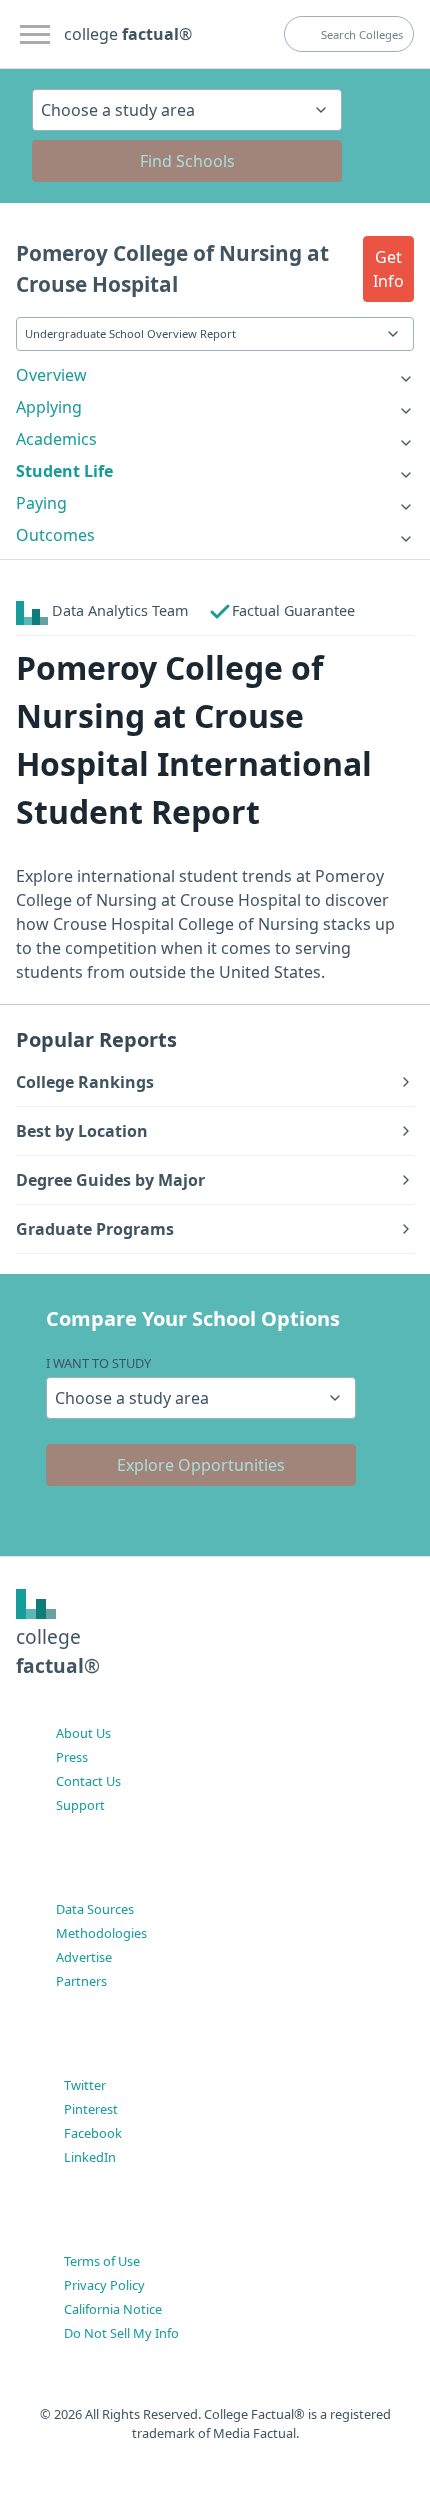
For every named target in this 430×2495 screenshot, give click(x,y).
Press (72, 1757)
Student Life (64, 471)
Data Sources (95, 1909)
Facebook (93, 2133)
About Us (83, 1733)
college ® (128, 34)
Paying (41, 503)
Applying (49, 407)
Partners (81, 1981)
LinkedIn (90, 2157)
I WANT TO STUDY (98, 1363)
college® (58, 1651)
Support (80, 1805)
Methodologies (101, 1933)
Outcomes (55, 535)
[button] (388, 269)
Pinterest (91, 2109)
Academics (56, 439)
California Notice (113, 2309)
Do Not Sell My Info (121, 2333)
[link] (215, 375)
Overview (51, 375)
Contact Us (88, 1781)
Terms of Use (102, 2261)
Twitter (85, 2085)
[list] (215, 375)
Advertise (84, 1957)
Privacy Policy (104, 2285)
